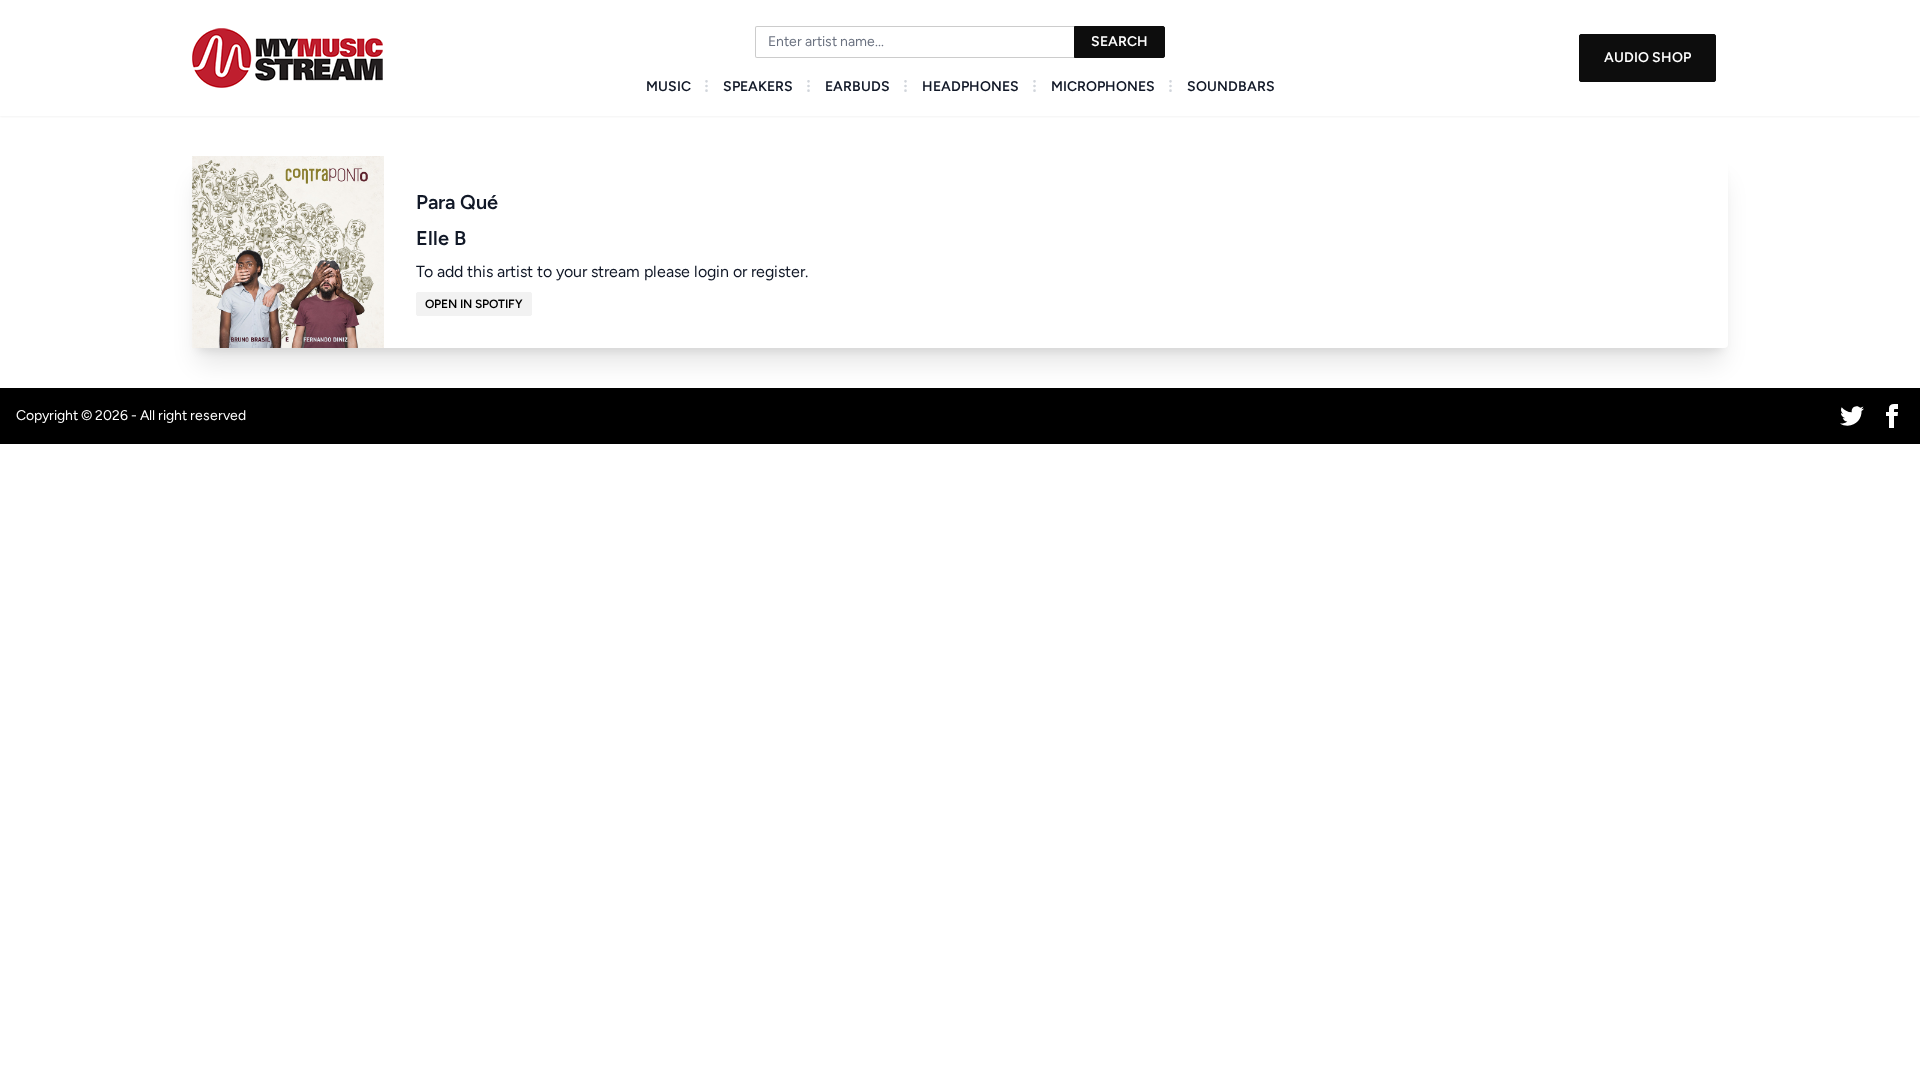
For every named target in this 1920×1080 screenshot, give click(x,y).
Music (668, 86)
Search (1119, 41)
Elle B (441, 238)
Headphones (970, 86)
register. (779, 271)
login (711, 271)
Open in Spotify (474, 304)
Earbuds (857, 86)
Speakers (758, 86)
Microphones (1103, 86)
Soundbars (1231, 86)
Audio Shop (1647, 57)
